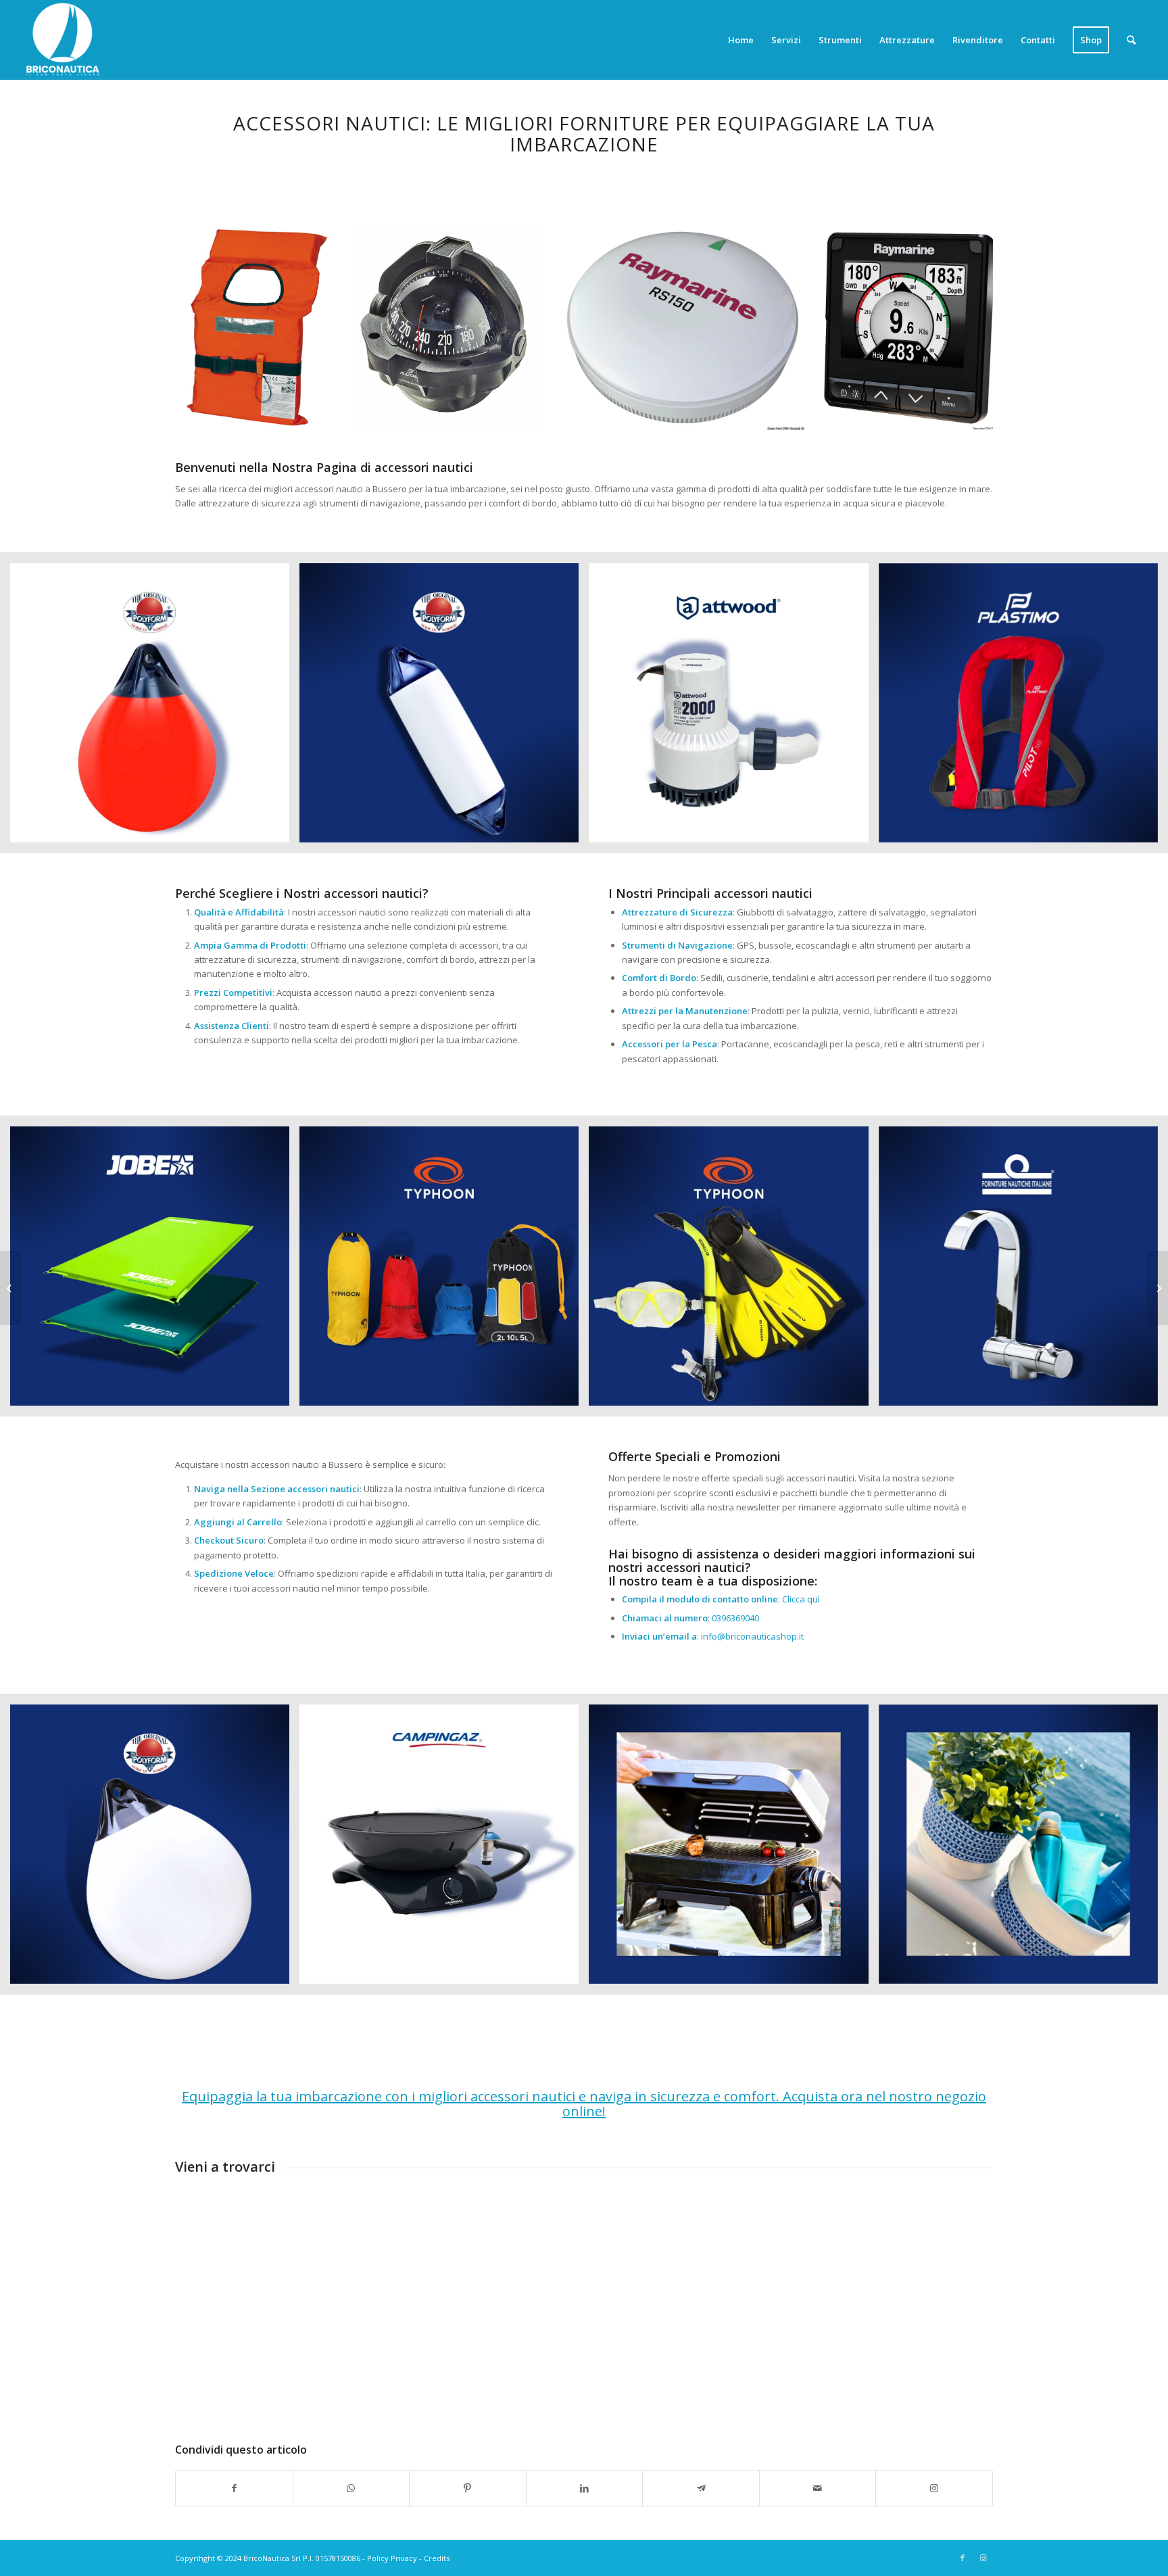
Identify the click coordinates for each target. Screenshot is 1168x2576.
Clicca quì (801, 1599)
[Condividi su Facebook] (234, 2488)
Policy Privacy (392, 2558)
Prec (205, 328)
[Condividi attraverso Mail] (818, 2488)
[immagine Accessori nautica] (155, 708)
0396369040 (735, 1618)
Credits (437, 2558)
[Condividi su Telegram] (701, 2488)
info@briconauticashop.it (752, 1636)
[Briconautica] (63, 40)
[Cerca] (1131, 40)
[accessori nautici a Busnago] (10, 1288)
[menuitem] (741, 40)
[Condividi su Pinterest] (468, 2488)
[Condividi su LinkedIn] (585, 2488)
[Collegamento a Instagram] (934, 2488)
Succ (963, 328)
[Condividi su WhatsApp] (351, 2488)
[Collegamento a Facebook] (963, 2558)
